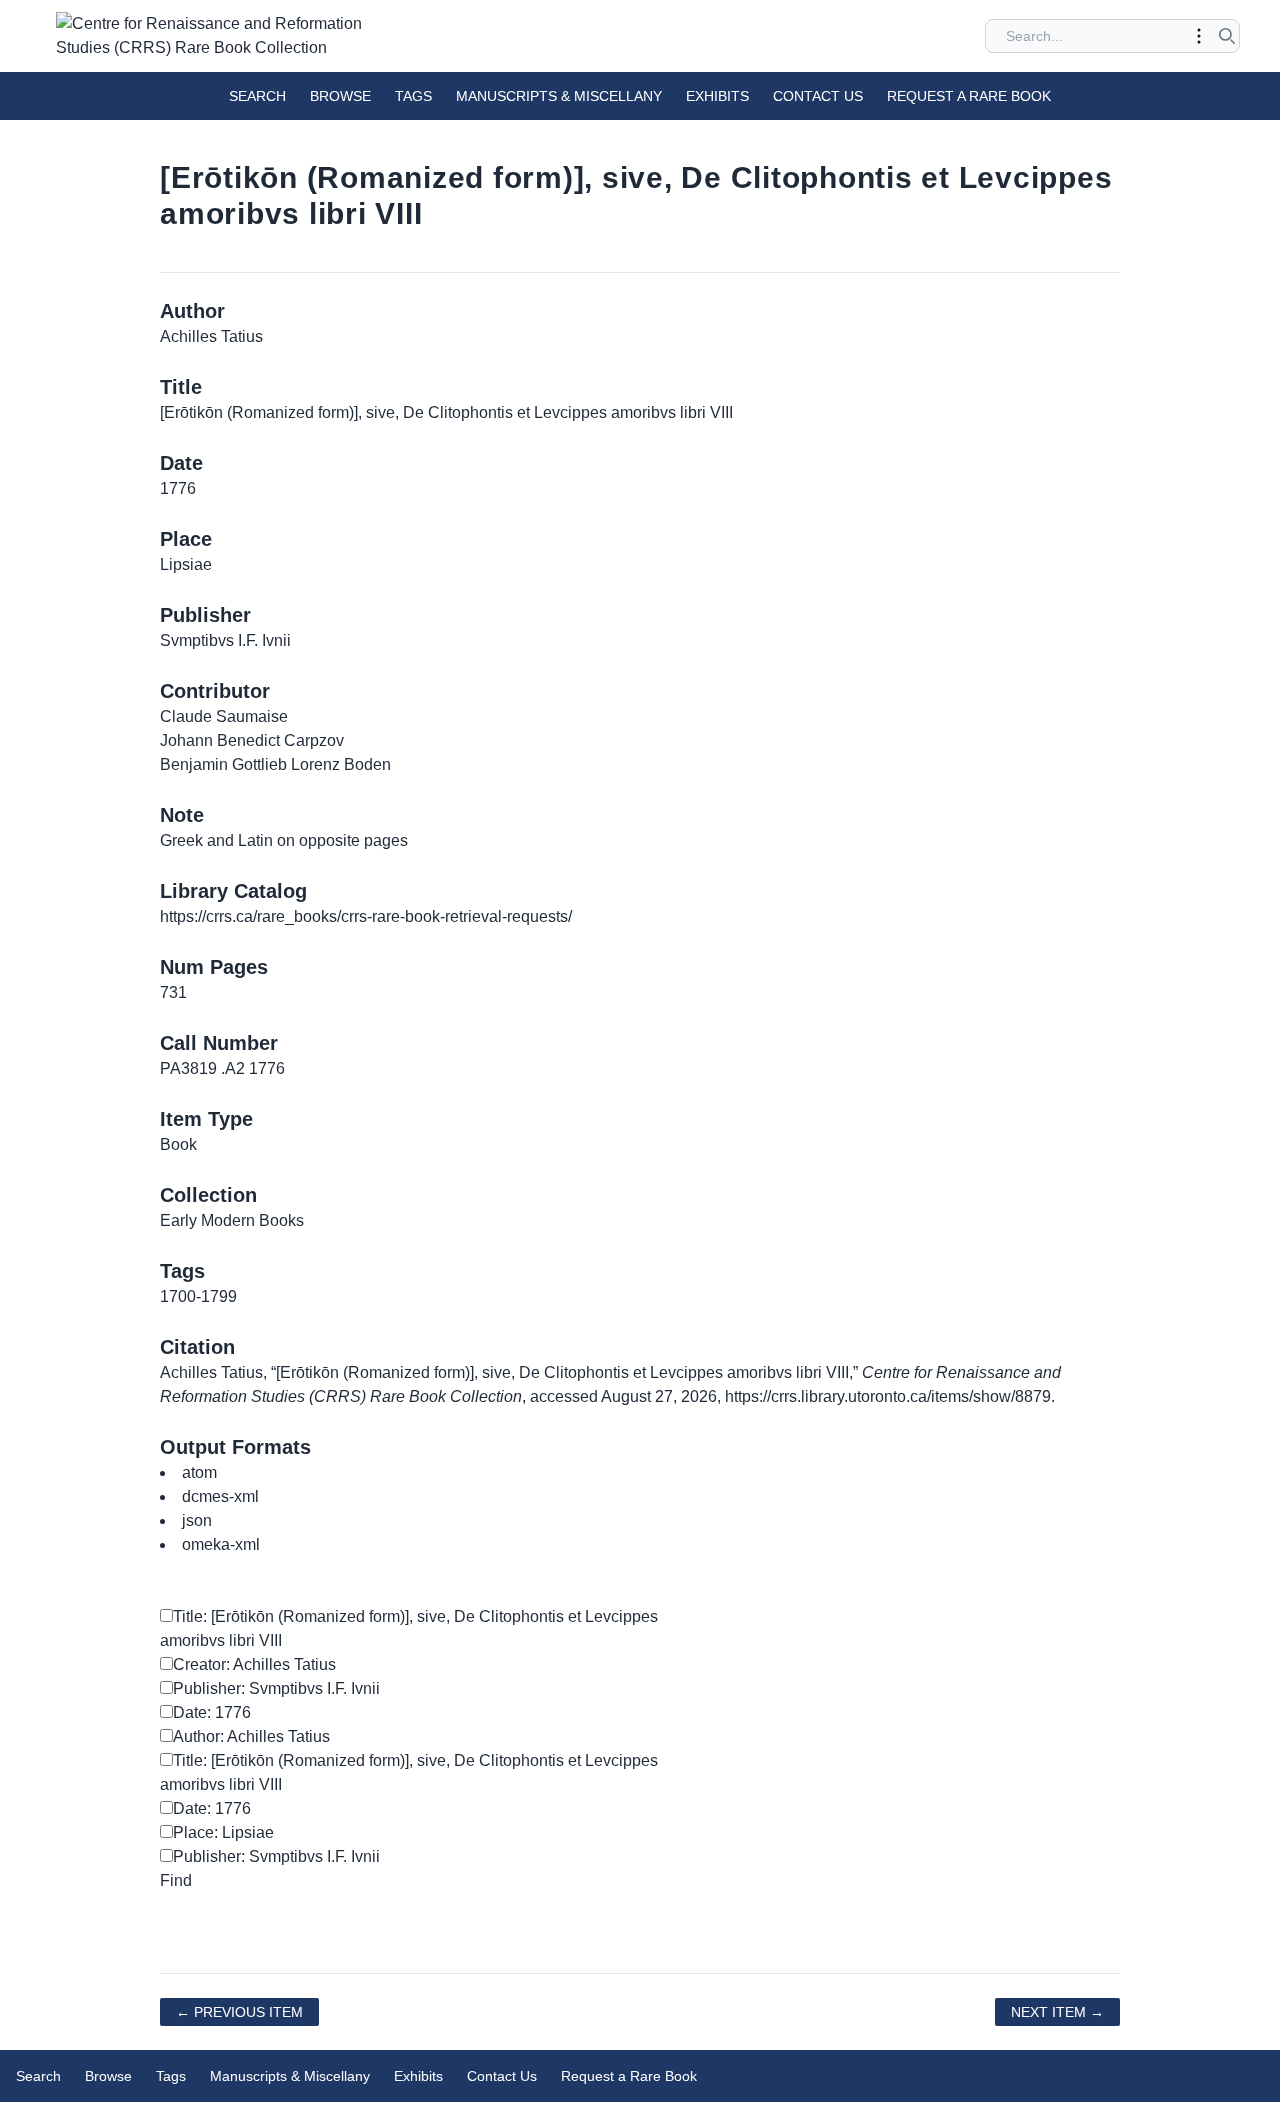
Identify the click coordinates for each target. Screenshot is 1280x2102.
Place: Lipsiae (223, 1832)
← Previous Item (239, 2012)
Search (257, 96)
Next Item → (1057, 2012)
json (197, 1520)
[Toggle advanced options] (1199, 36)
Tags (413, 96)
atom (199, 1472)
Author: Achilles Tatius (251, 1736)
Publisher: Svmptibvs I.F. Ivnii (276, 1688)
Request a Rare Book (969, 96)
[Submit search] (1227, 36)
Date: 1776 (212, 1712)
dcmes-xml (220, 1496)
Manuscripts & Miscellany (559, 96)
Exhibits (717, 96)
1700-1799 (198, 1296)
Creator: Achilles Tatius (254, 1664)
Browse (340, 96)
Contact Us (818, 96)
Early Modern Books (232, 1220)
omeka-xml (221, 1544)
